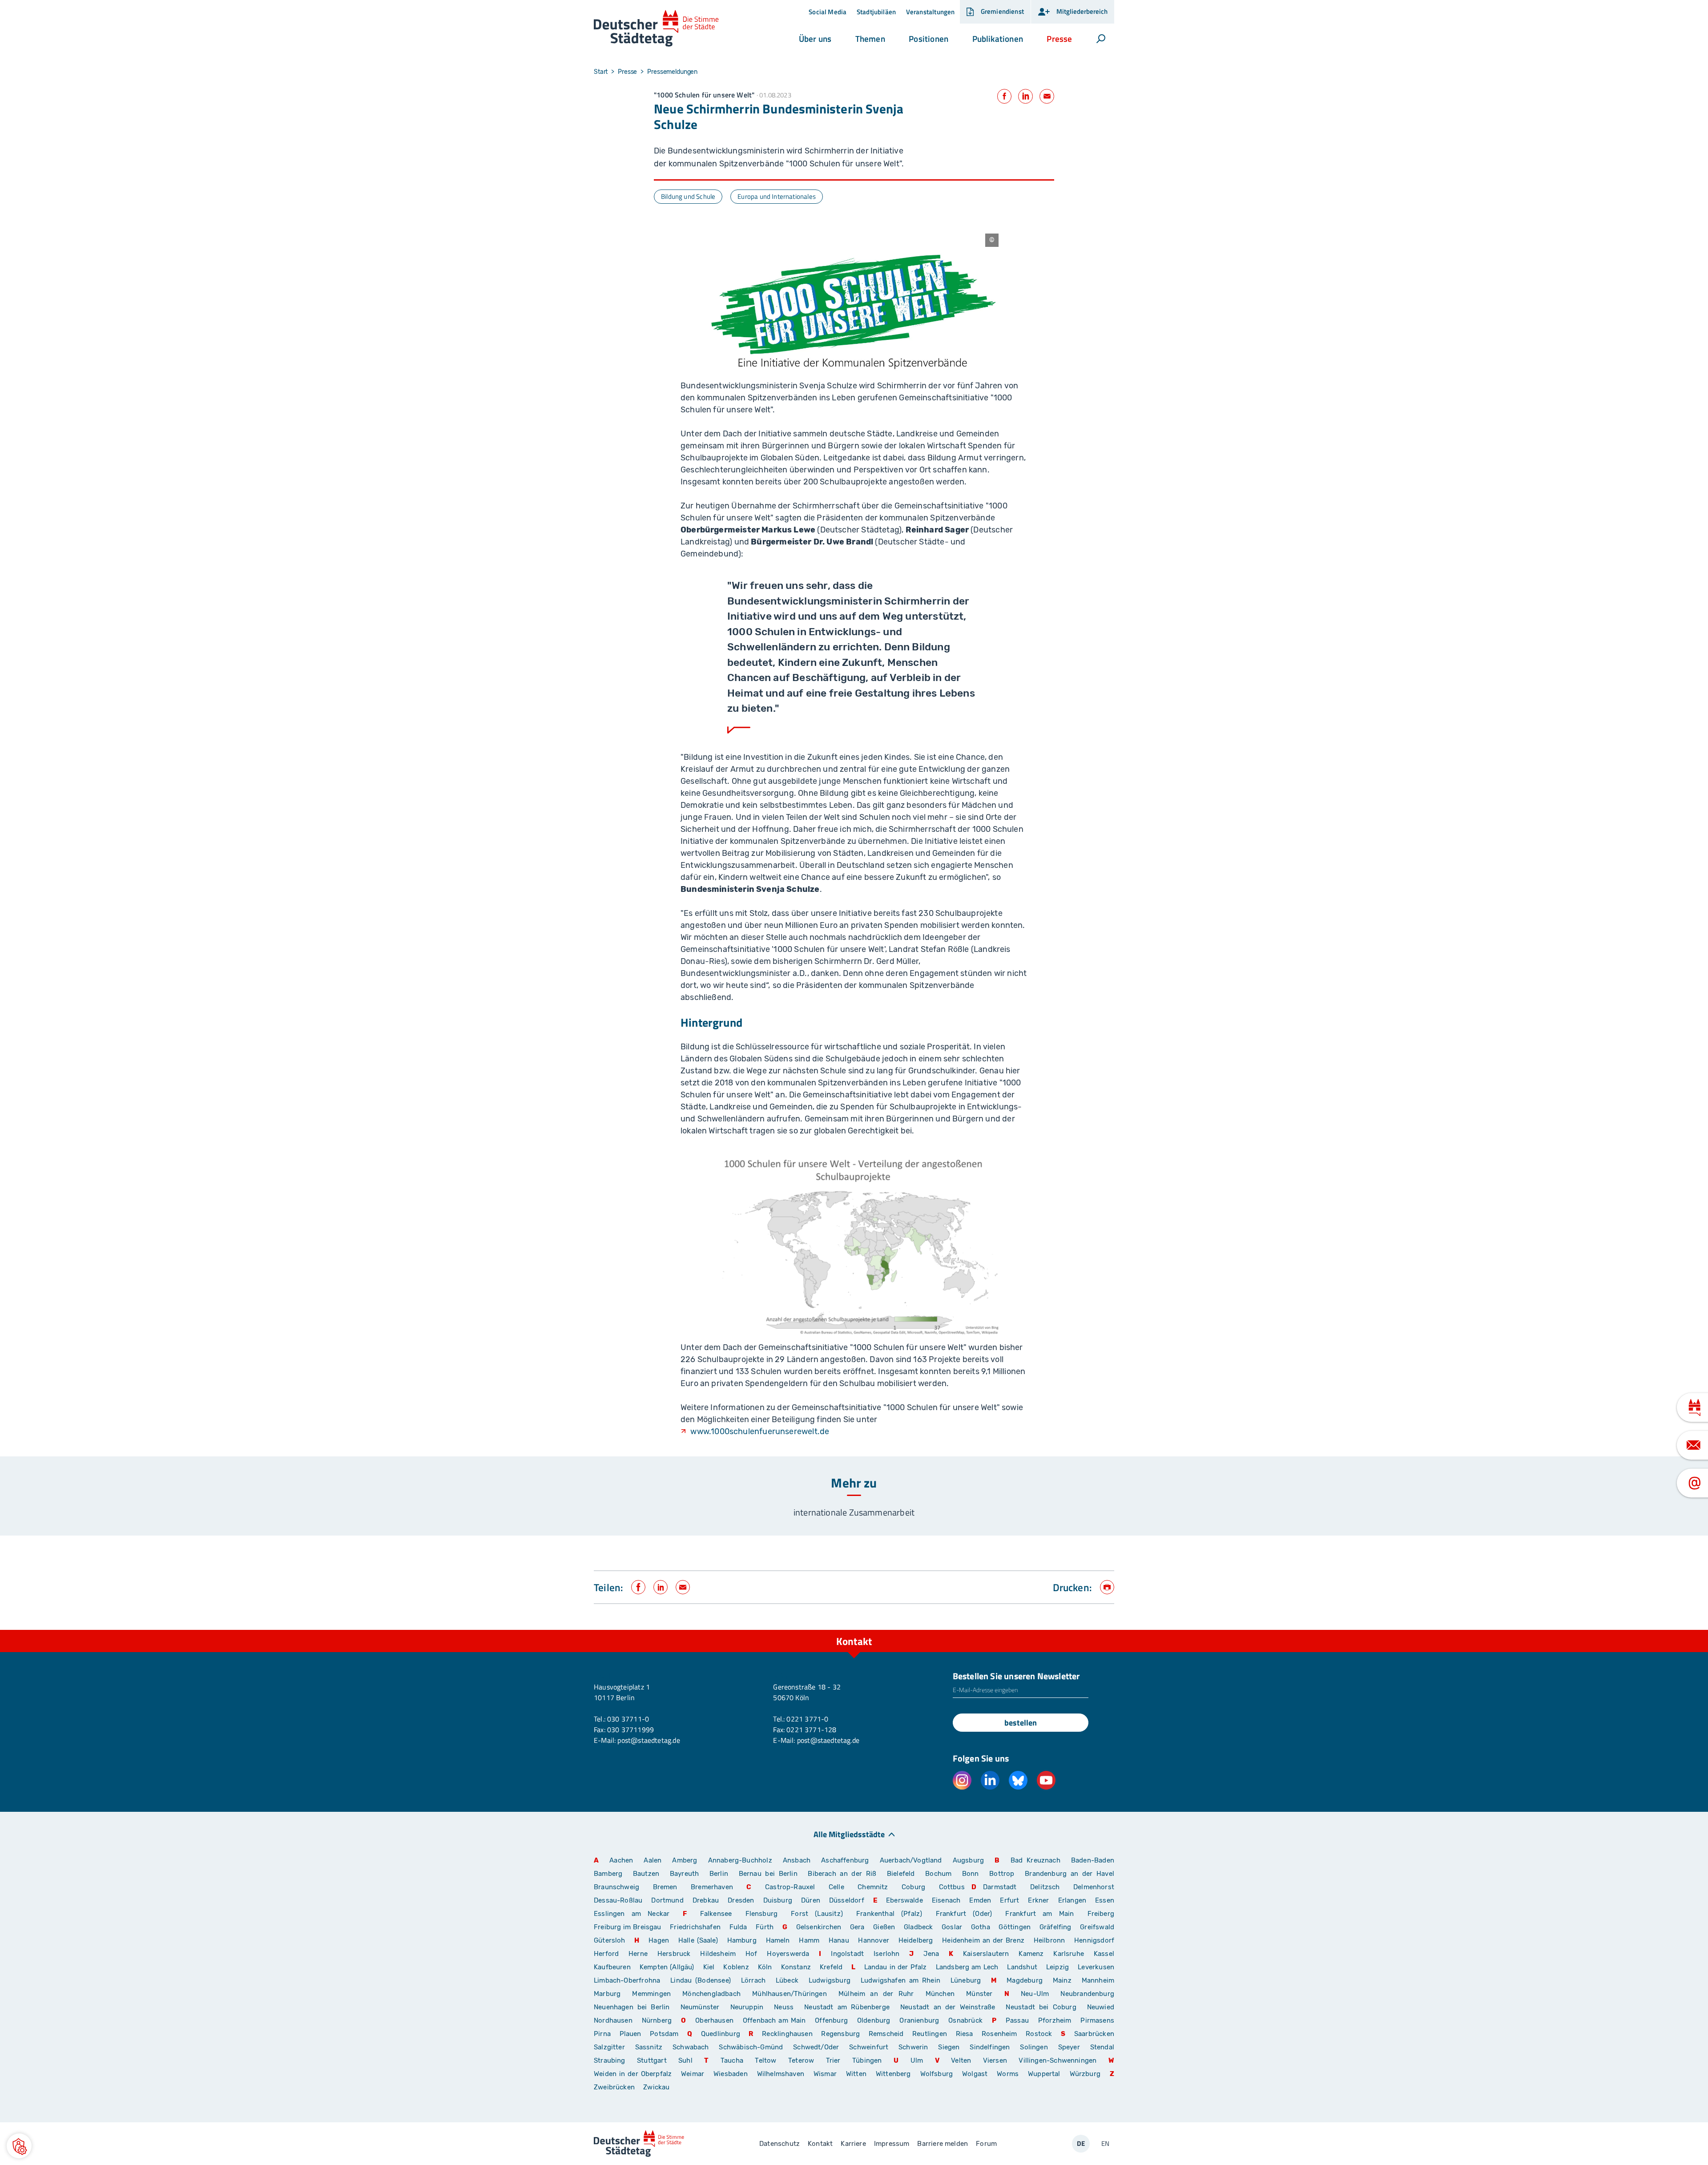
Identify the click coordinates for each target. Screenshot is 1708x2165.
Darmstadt (1000, 1887)
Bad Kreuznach (1035, 1860)
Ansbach (797, 1860)
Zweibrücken (614, 2087)
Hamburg (742, 1940)
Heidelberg (916, 1940)
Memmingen (651, 1994)
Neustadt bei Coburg (1041, 2007)
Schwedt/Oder (816, 2047)
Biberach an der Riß (842, 1874)
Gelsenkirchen (819, 1927)
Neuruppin (747, 2007)
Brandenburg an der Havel (1070, 1874)
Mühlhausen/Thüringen (790, 1994)
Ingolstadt (847, 1954)
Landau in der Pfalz (896, 1967)
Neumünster (700, 2007)
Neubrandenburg (1087, 1994)
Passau (1017, 2020)
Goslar (952, 1927)
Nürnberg (657, 2020)
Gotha (981, 1927)
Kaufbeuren (612, 1967)
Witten (856, 2074)
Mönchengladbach (711, 1994)
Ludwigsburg (830, 1980)
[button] (815, 39)
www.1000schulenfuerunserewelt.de (760, 1431)
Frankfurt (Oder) (964, 1914)
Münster (979, 1994)
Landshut (1022, 1967)
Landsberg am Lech (967, 1967)
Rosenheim (999, 2034)
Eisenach (946, 1900)
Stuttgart (652, 2060)
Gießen (884, 1927)
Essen (1105, 1900)
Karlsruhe (1069, 1954)
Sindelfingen (990, 2047)
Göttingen (1015, 1927)
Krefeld (831, 1967)
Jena (931, 1954)
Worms (1008, 2074)
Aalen (653, 1860)
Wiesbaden (731, 2074)
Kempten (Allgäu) (667, 1967)
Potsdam (664, 2034)
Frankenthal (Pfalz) (889, 1914)
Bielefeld (901, 1874)
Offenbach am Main (774, 2020)
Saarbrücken (1094, 2034)
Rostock (1039, 2034)
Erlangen (1072, 1900)
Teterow (801, 2060)
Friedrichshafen (695, 1927)
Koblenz (736, 1967)
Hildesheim (718, 1954)
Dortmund (667, 1900)
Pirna (602, 2034)
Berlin (719, 1874)
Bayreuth (684, 1874)
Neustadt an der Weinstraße (948, 2007)
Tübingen (867, 2060)
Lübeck (789, 1980)
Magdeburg (1025, 1980)
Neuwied (1101, 2007)
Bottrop (1002, 1874)
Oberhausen (714, 2020)
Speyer (1069, 2047)
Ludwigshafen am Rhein (900, 1980)
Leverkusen (1096, 1967)
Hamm (809, 1940)
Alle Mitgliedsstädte (849, 1834)
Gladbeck (918, 1927)
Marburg (607, 1994)
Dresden (741, 1900)
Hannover (873, 1940)
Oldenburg (874, 2020)
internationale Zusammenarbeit (854, 1512)
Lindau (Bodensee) (701, 1980)
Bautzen (646, 1874)
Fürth (765, 1927)
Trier (833, 2060)
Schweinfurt (869, 2047)
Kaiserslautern (986, 1954)
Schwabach (692, 2047)
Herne (638, 1954)
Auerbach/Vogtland (911, 1860)
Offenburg (831, 2020)
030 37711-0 (628, 1719)
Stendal (1102, 2047)
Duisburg (778, 1900)
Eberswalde (904, 1900)
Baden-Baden (1093, 1860)
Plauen (630, 2034)
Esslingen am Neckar (632, 1914)
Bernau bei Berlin (770, 1874)
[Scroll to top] (1105, 1630)
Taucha (732, 2060)
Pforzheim (1055, 2020)
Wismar (825, 2074)
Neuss (784, 2007)
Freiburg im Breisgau (628, 1927)
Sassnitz (649, 2047)
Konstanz (796, 1967)
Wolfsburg (937, 2074)
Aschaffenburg (845, 1860)
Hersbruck (674, 1954)
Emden (980, 1900)
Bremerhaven (712, 1887)
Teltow (765, 2060)
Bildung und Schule (688, 196)
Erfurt (1009, 1900)
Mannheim (1098, 1980)
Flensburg (762, 1914)
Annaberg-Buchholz (740, 1860)
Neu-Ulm (1035, 1994)
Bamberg (608, 1874)
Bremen (665, 1887)
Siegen (949, 2047)
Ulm (917, 2060)
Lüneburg (966, 1980)
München (940, 1994)
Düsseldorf (847, 1900)
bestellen (1021, 1723)
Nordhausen (613, 2020)
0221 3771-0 (807, 1719)
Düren (811, 1900)
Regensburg (840, 2034)
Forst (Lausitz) (817, 1914)
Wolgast (975, 2074)
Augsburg (968, 1860)
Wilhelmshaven (781, 2074)
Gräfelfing (1056, 1927)
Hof (751, 1954)
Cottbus (952, 1887)
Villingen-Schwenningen (1057, 2060)
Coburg (913, 1887)
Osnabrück (965, 2020)
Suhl (685, 2060)
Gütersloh (610, 1940)
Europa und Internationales (777, 196)
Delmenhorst (1094, 1887)
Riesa (965, 2034)
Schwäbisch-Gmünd (751, 2047)
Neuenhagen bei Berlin (632, 2007)
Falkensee (716, 1914)
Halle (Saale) (698, 1940)
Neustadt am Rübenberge (847, 2007)
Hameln (778, 1940)
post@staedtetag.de (649, 1740)
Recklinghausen (787, 2034)
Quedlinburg (721, 2034)
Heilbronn (1049, 1940)
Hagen (659, 1940)
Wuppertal (1044, 2074)
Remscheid (886, 2034)
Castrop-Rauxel (790, 1887)
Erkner (1038, 1900)
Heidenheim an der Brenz (983, 1940)
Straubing (610, 2060)
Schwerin (913, 2047)
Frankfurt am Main (1039, 1914)
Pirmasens (1097, 2020)
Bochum (938, 1874)
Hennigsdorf (1094, 1940)
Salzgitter (609, 2047)
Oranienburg (919, 2020)
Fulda (738, 1927)
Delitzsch (1045, 1887)
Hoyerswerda (788, 1954)
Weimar (693, 2074)
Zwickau (656, 2087)
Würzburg (1085, 2074)
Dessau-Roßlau (618, 1900)
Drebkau (707, 1900)
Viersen (995, 2060)
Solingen (1034, 2047)
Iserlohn (886, 1954)
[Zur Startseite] (656, 29)
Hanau (839, 1940)
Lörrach (753, 1980)
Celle (836, 1887)
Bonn (971, 1874)
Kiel (709, 1967)
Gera (857, 1927)
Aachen (621, 1860)
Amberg (685, 1860)
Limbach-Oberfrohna (627, 1980)
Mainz (1062, 1980)
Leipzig (1057, 1967)
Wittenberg (893, 2074)
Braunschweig (616, 1887)
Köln (765, 1967)
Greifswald (1097, 1927)
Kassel (1104, 1954)
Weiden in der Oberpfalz (634, 2074)
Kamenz (1031, 1954)
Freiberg (1101, 1914)
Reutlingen (930, 2034)
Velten (961, 2060)
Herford (606, 1954)
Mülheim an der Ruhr (876, 1994)
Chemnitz (873, 1887)
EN (1105, 2143)
